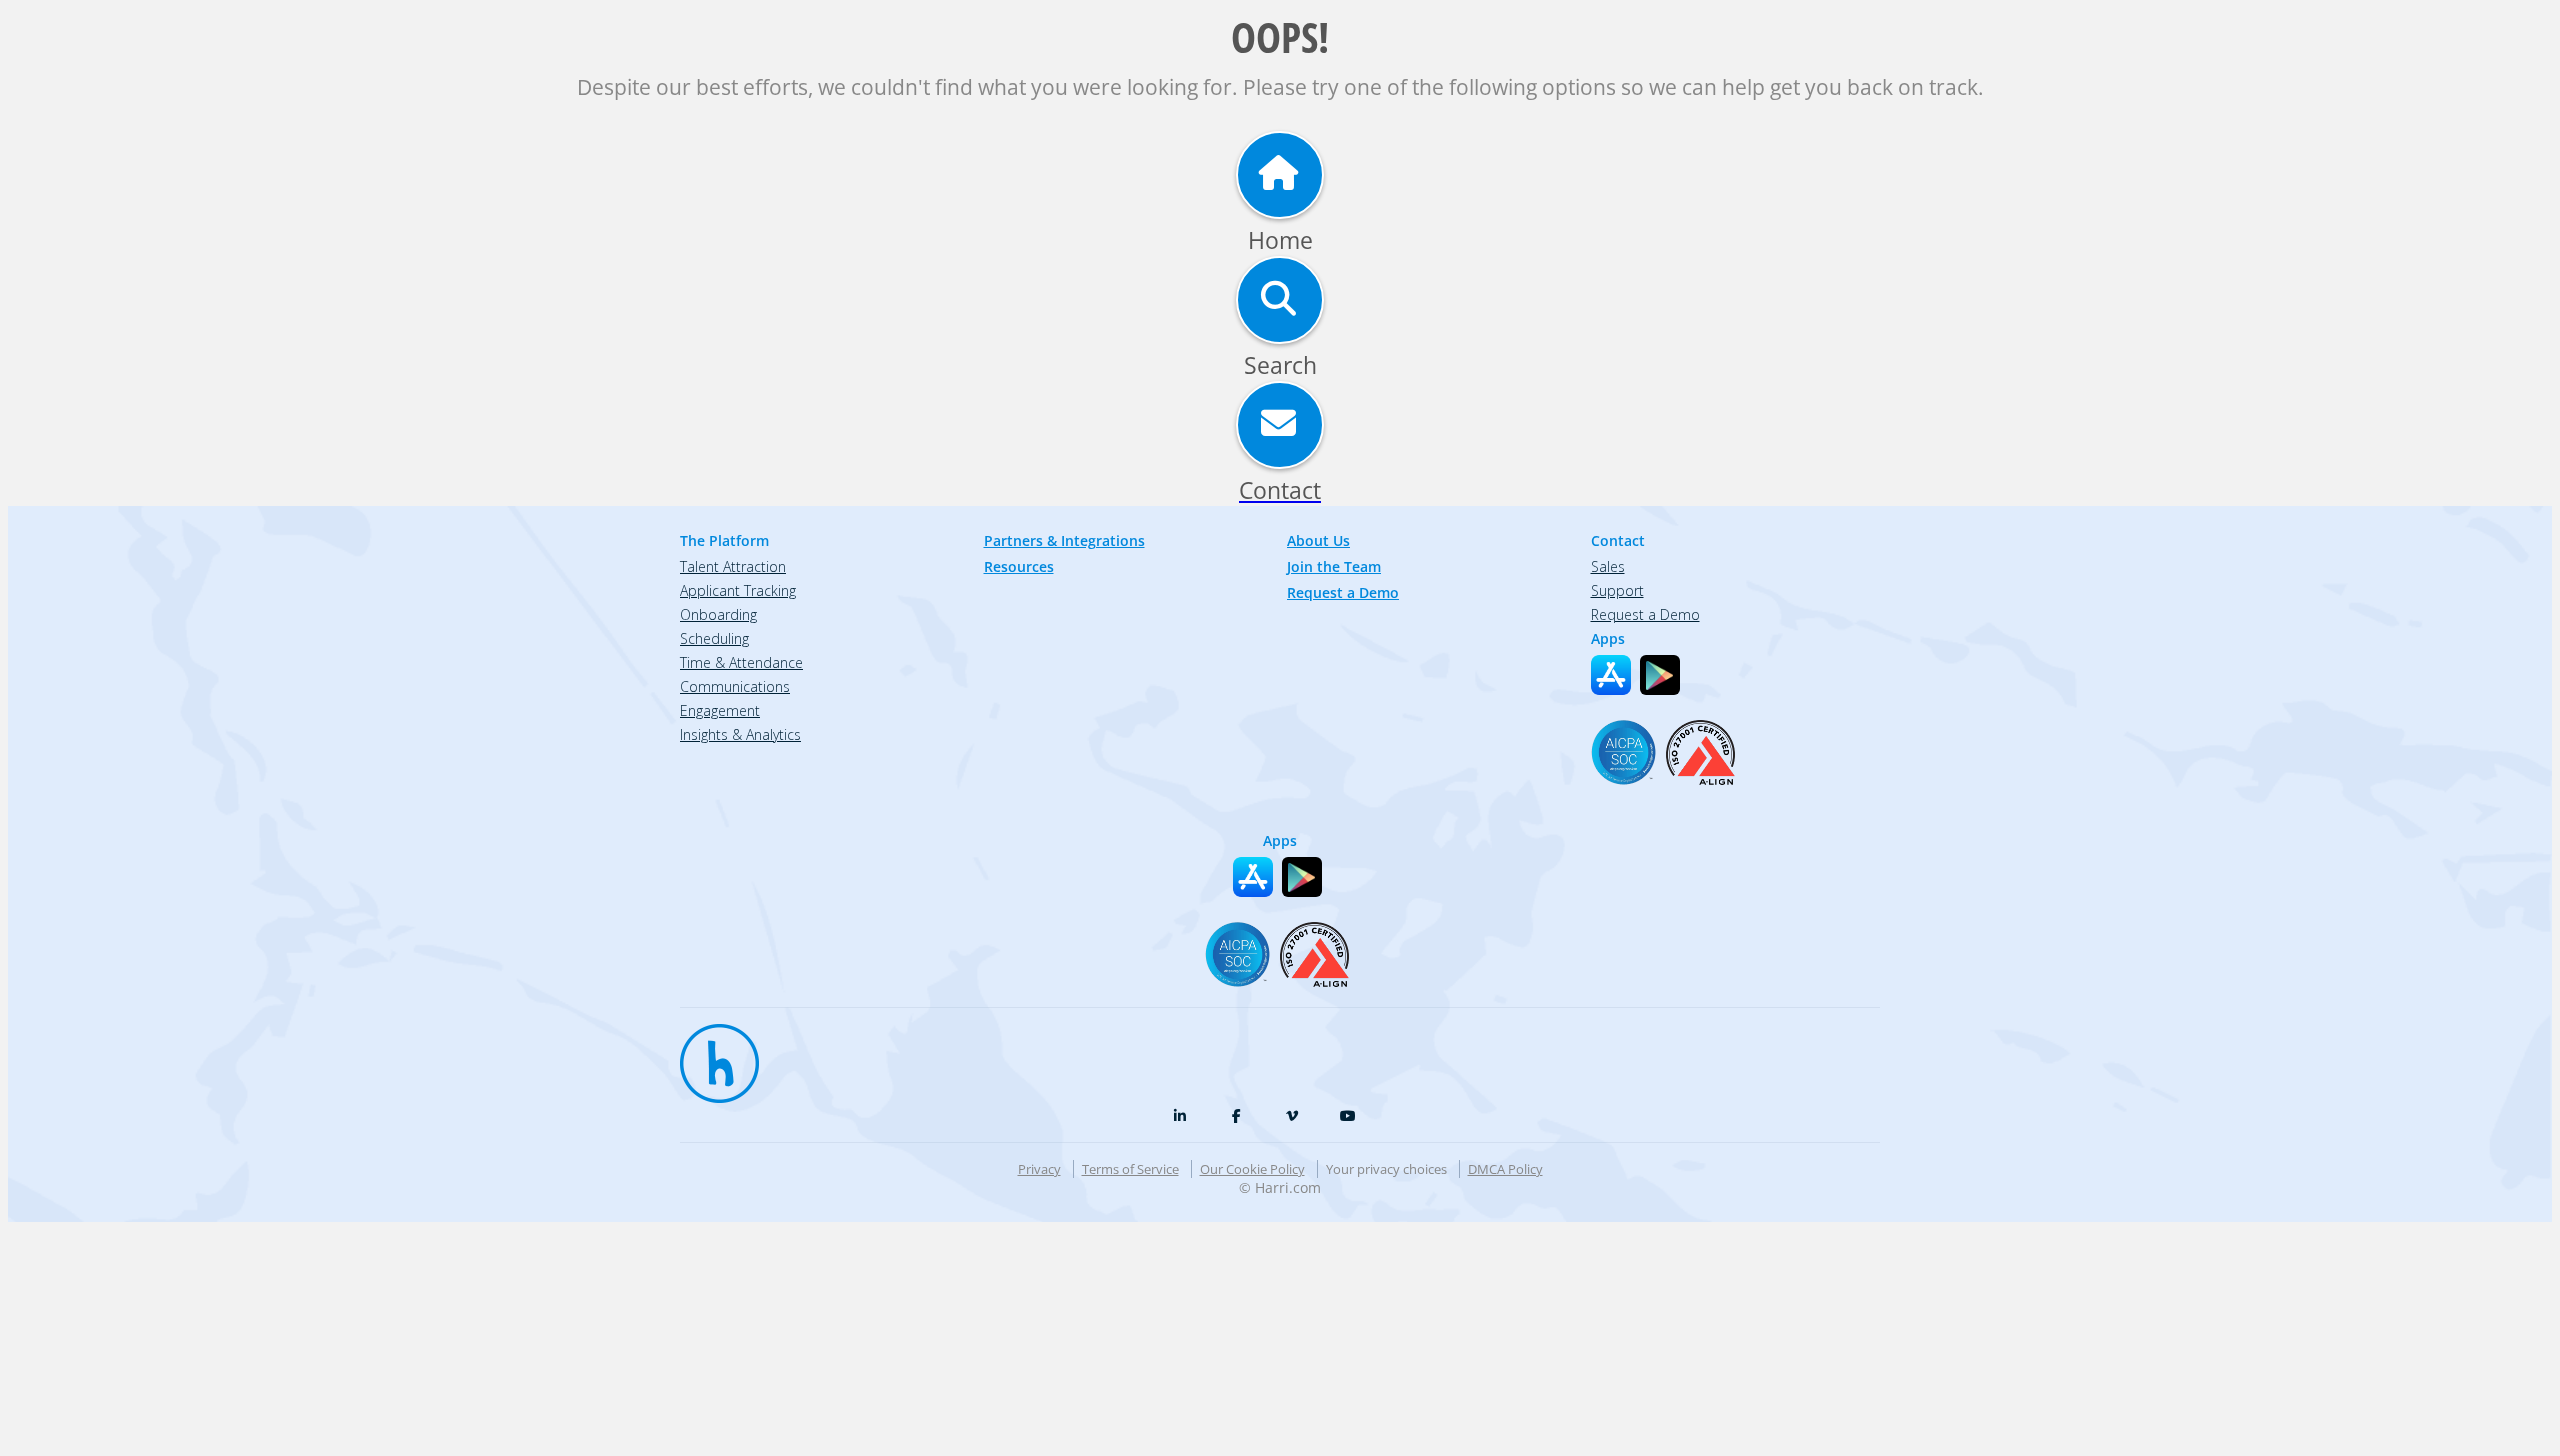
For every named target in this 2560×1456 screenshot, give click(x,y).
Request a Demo (1343, 592)
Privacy (1039, 1169)
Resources (1019, 566)
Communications (735, 686)
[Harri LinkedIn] (1180, 1116)
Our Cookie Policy (1252, 1169)
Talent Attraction (733, 566)
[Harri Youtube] (1348, 1116)
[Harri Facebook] (1236, 1116)
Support (1617, 590)
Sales (1608, 566)
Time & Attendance (741, 662)
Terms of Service (1130, 1169)
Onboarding (718, 614)
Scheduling (714, 638)
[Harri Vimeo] (1292, 1116)
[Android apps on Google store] (1660, 675)
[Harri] (710, 1054)
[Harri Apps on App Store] (1611, 675)
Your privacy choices (1386, 1169)
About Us (1318, 540)
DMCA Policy (1505, 1169)
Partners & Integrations (1064, 540)
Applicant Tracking (738, 590)
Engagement (720, 710)
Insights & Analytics (740, 734)
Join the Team (1334, 566)
